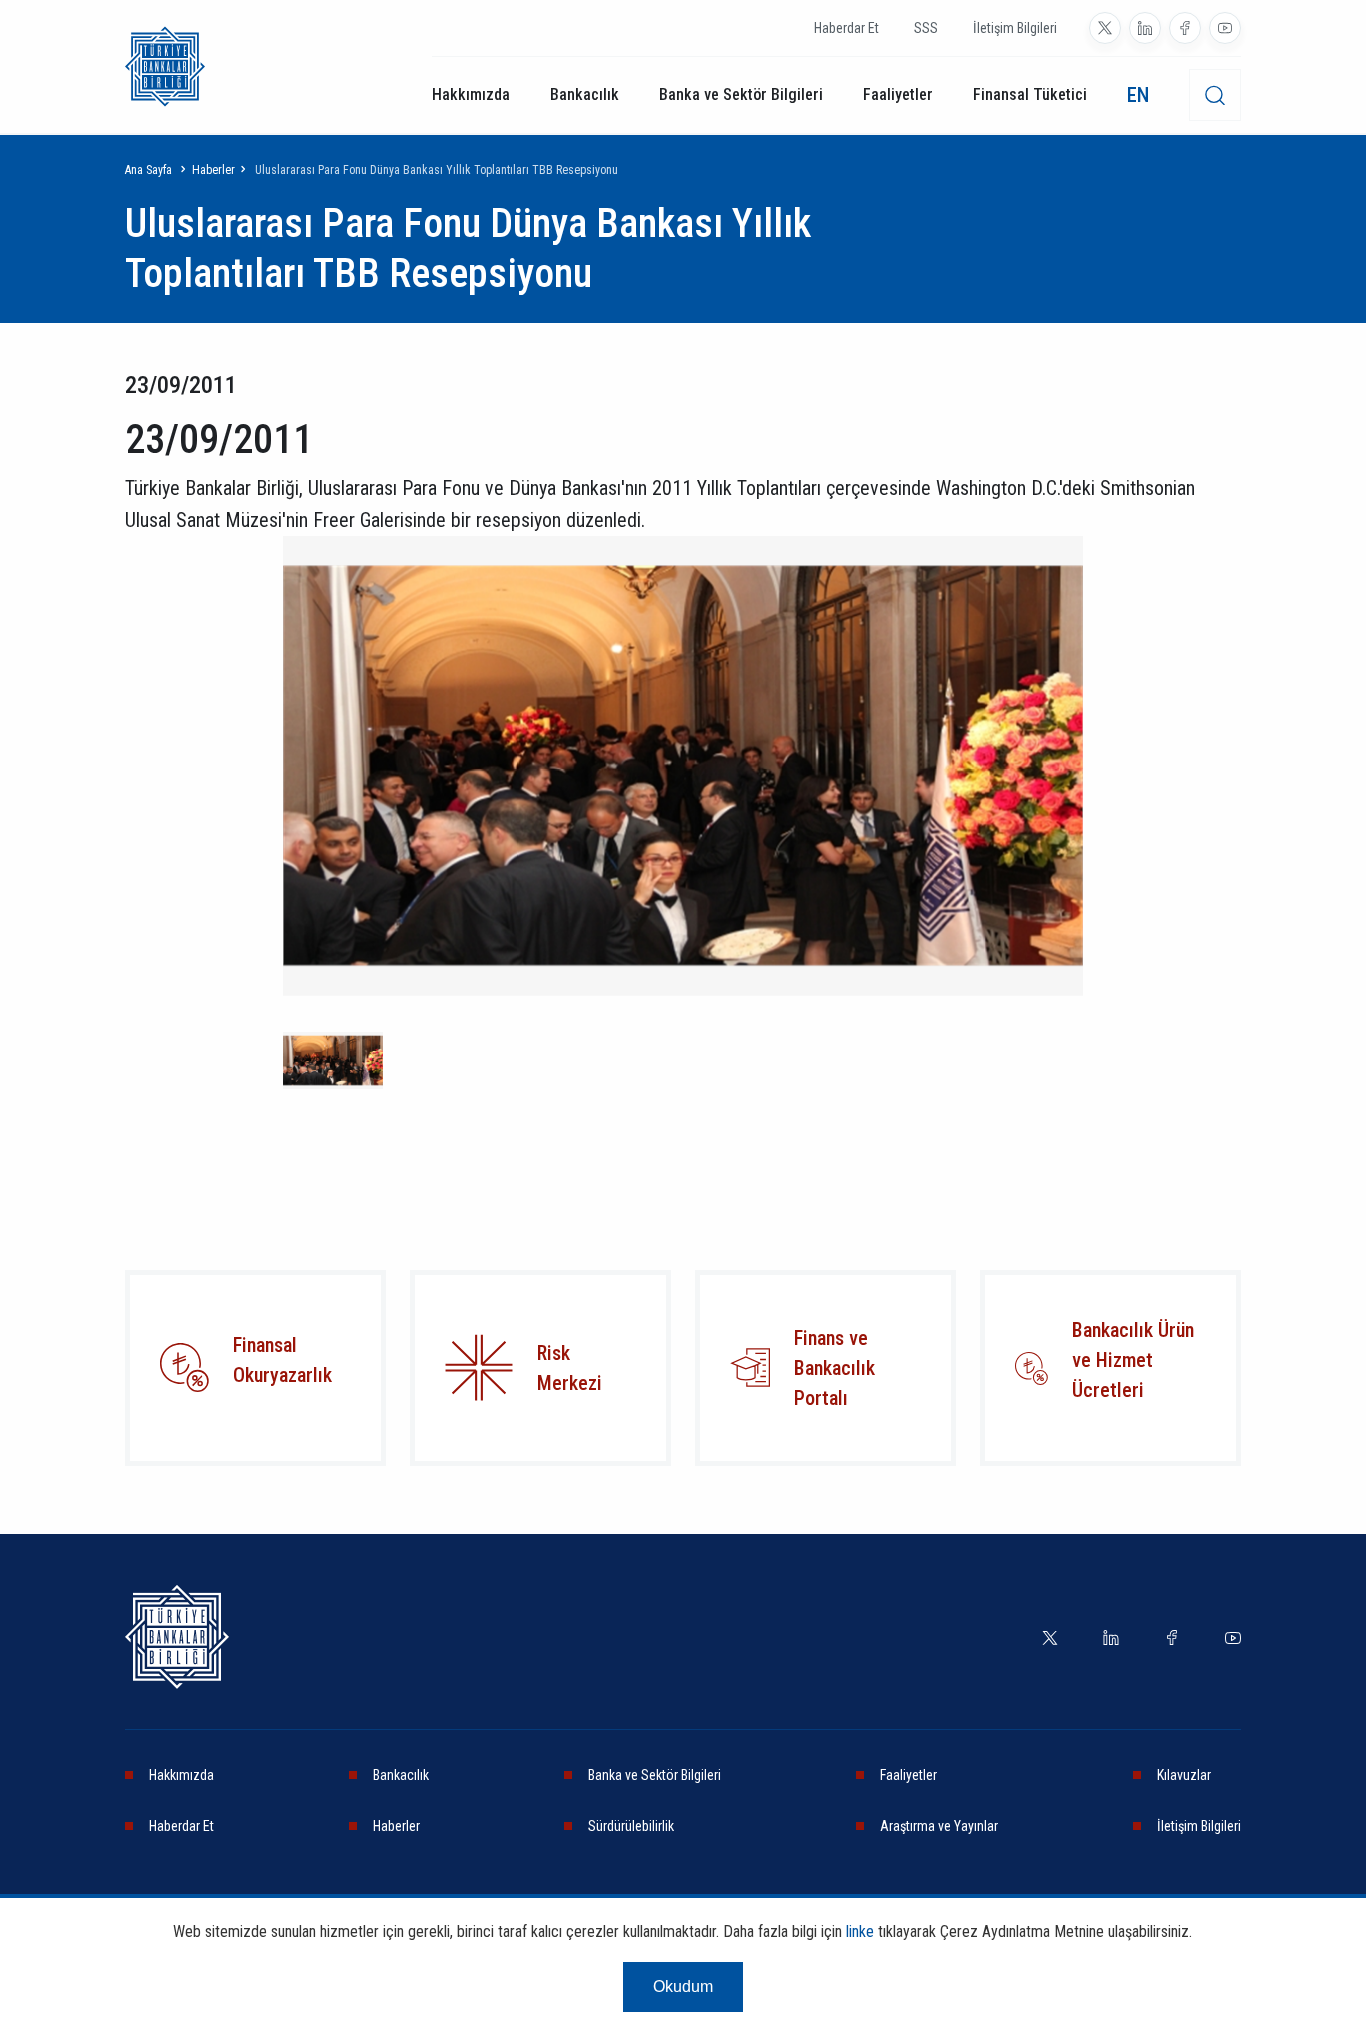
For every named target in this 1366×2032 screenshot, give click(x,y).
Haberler (213, 170)
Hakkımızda (471, 94)
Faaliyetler (898, 94)
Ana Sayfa (148, 170)
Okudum (683, 1986)
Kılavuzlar (1184, 1775)
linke (860, 1931)
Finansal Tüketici (1030, 94)
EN (1138, 95)
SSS (926, 28)
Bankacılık (584, 94)
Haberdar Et (846, 28)
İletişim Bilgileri (1015, 28)
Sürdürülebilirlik (631, 1826)
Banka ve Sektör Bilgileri (741, 94)
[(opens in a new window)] (1105, 28)
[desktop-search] (1215, 95)
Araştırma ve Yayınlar (939, 1826)
